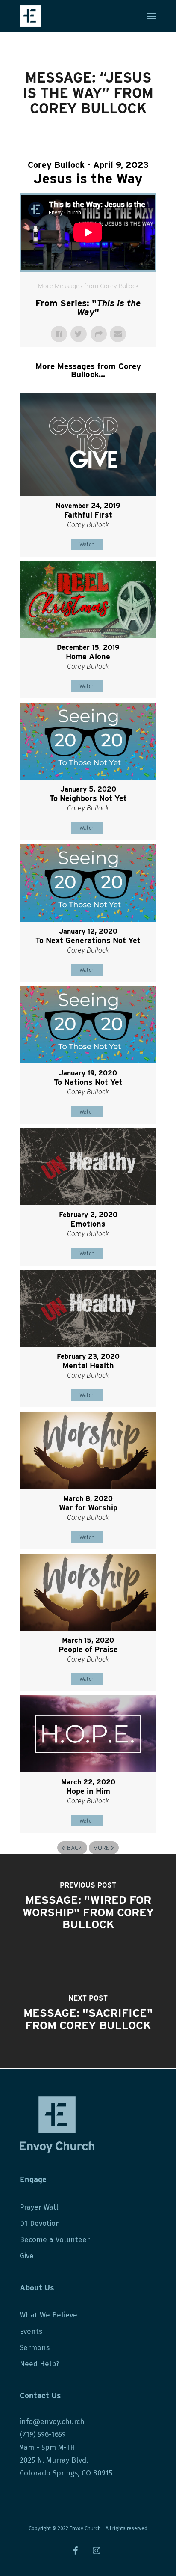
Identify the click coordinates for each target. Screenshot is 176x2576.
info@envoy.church (52, 2422)
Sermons (35, 2348)
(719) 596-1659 (44, 2435)
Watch (87, 544)
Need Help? (40, 2364)
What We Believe (48, 2315)
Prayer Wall (39, 2207)
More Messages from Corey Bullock (88, 286)
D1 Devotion (40, 2223)
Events (31, 2331)
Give (27, 2256)
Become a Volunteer (55, 2240)
